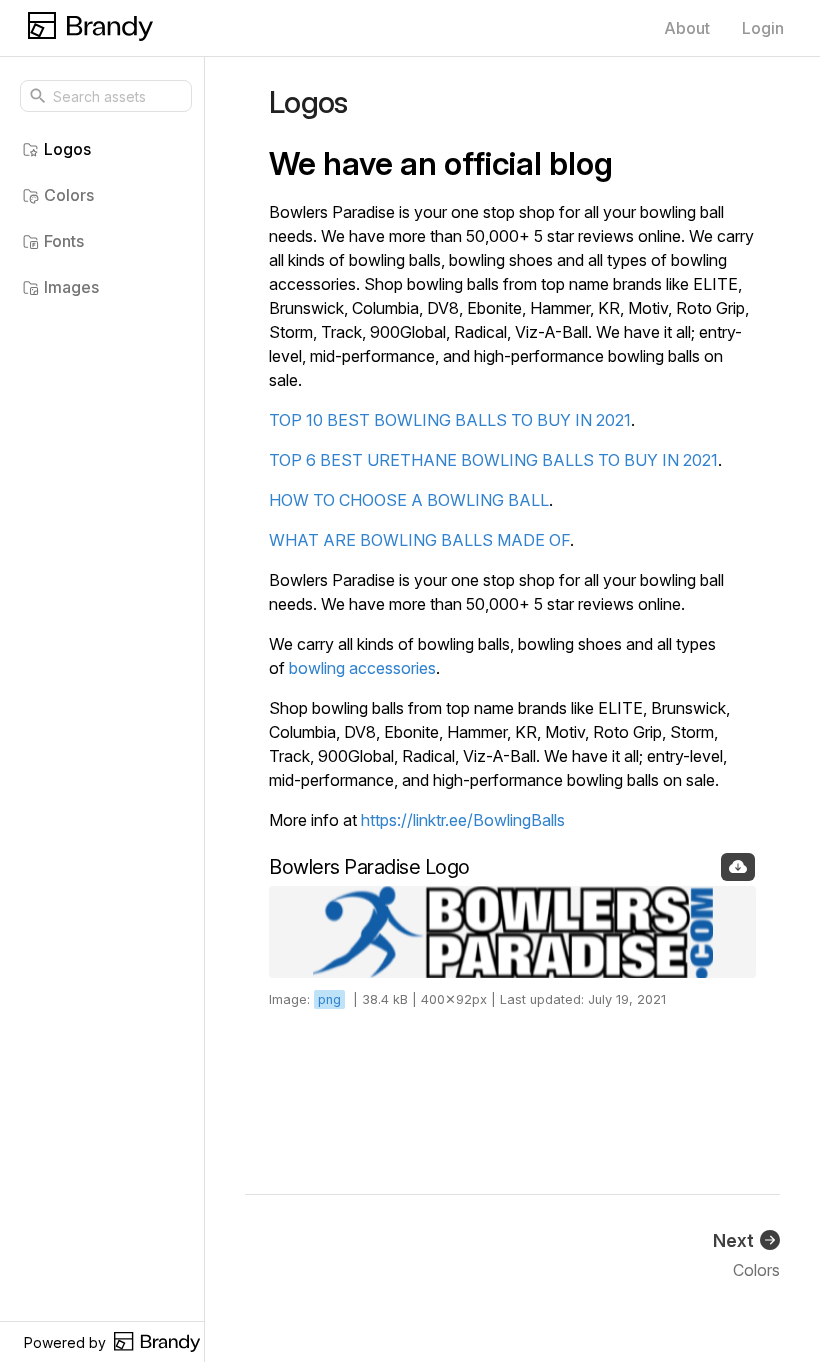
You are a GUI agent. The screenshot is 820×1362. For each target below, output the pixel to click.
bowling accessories (362, 668)
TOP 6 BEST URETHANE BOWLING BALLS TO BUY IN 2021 (493, 460)
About (687, 28)
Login (763, 28)
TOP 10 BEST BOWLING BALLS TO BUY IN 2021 (450, 420)
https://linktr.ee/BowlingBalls (463, 820)
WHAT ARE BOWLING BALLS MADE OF (419, 540)
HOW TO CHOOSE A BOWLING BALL (409, 500)
